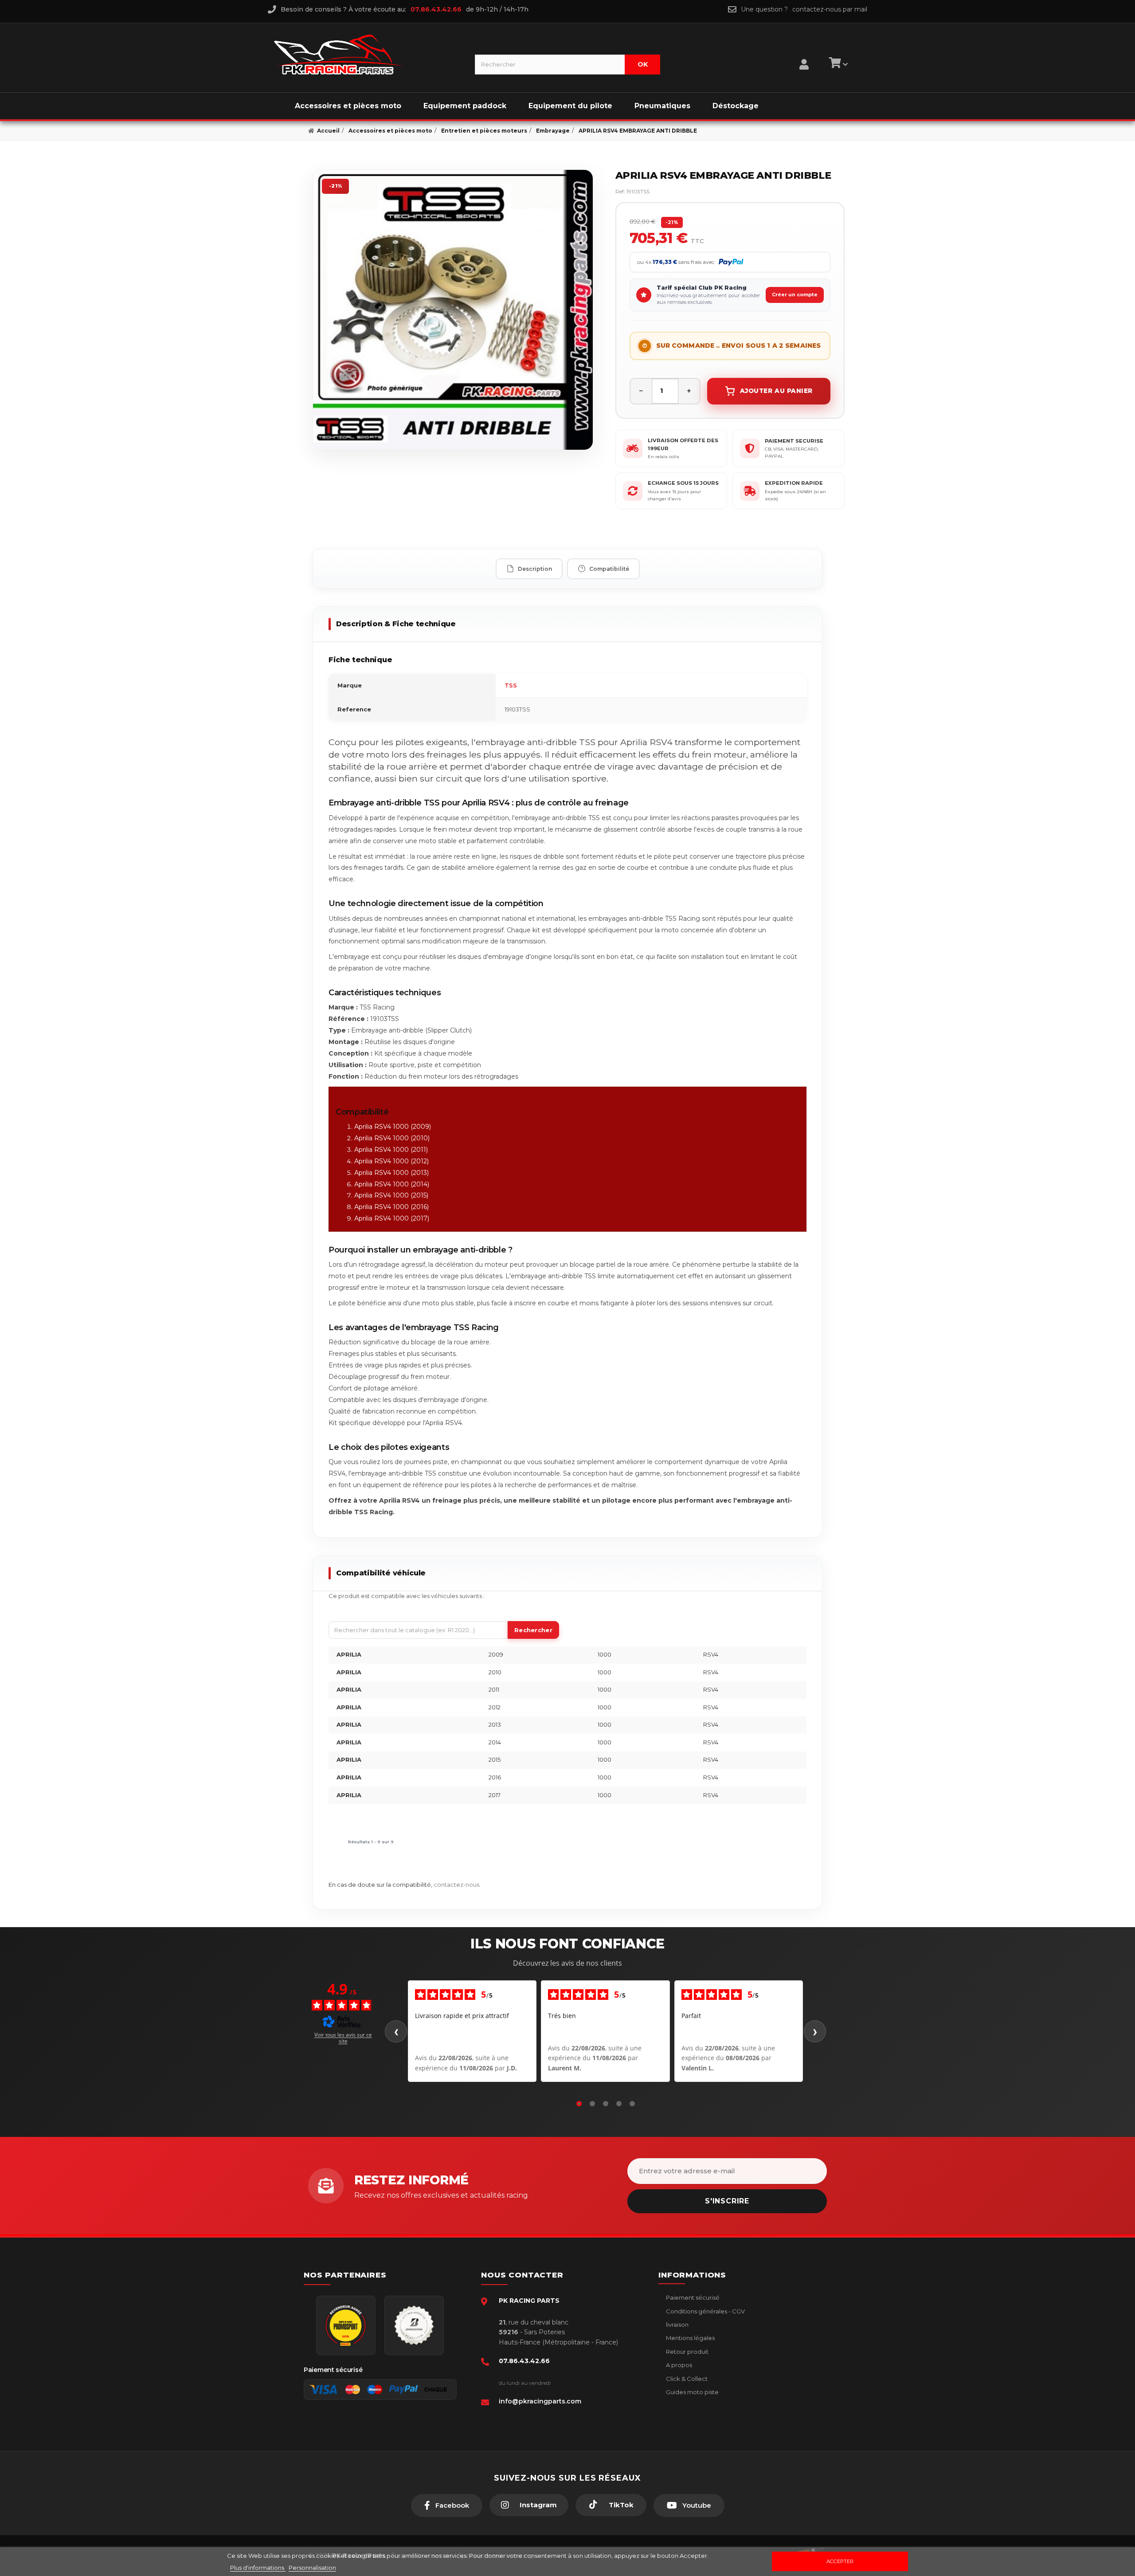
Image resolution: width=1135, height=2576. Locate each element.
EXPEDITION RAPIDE (794, 483)
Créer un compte (795, 295)
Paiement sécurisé (692, 2297)
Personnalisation (312, 2568)
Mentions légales (690, 2338)
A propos (678, 2365)
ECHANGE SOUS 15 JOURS (683, 483)
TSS (511, 685)
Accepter (840, 2561)
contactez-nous (456, 1885)
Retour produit (687, 2352)
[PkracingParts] (367, 55)
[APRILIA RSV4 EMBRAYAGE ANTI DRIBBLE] (453, 310)
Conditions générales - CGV (705, 2311)
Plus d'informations (258, 2568)
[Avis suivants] (815, 2031)
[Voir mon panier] (837, 64)
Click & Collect (686, 2379)
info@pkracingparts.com (540, 2401)
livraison (677, 2325)
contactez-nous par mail (830, 9)
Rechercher (533, 1630)
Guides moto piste (692, 2392)
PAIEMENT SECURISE (794, 441)
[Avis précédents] (396, 2031)
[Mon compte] (804, 53)
